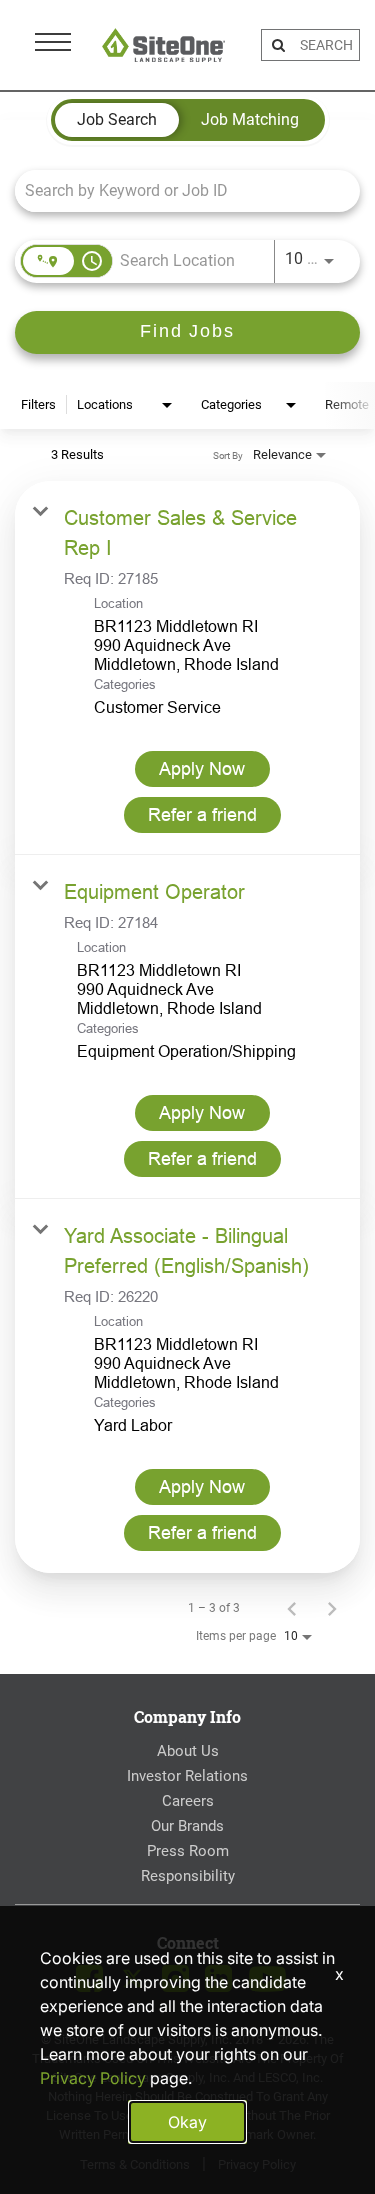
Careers (188, 1801)
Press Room (188, 1851)
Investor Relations (187, 1776)
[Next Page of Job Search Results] (332, 1608)
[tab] (117, 120)
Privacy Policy (93, 2078)
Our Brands (187, 1826)
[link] (187, 668)
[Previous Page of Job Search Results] (292, 1608)
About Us (188, 1751)
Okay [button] (187, 2122)
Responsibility (188, 1876)
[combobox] (177, 190)
